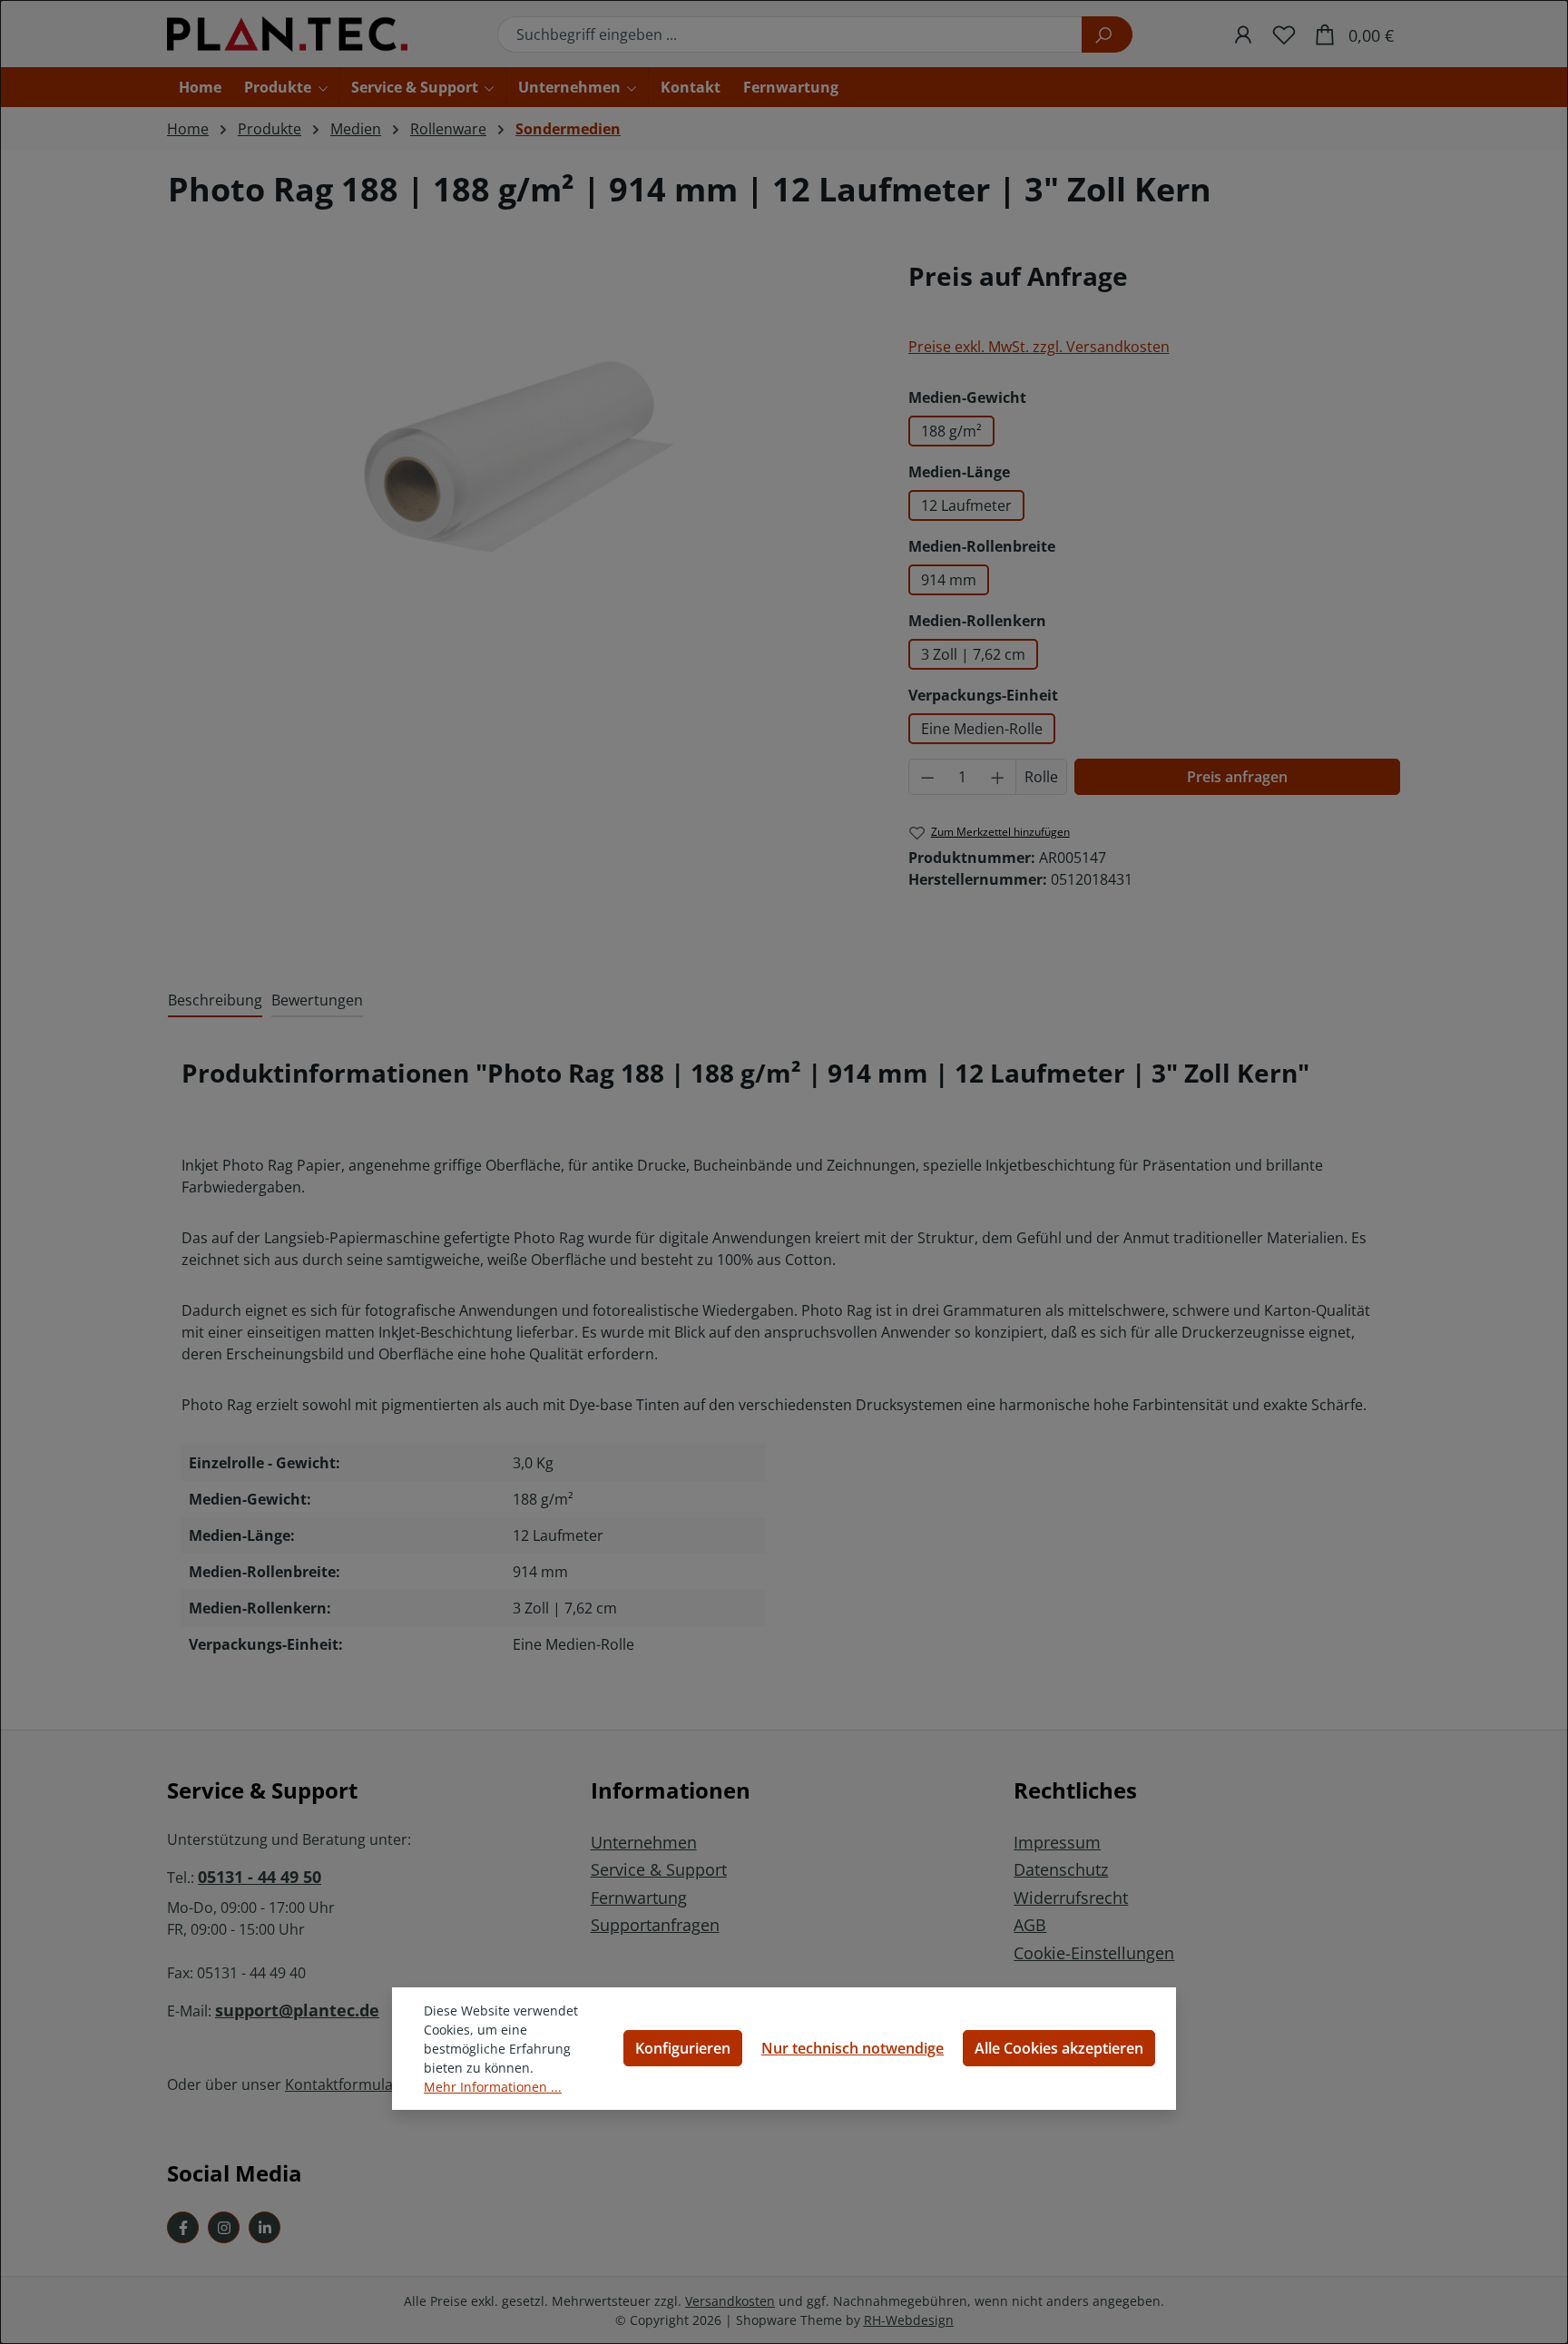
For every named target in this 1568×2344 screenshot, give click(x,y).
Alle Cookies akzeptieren (1059, 2048)
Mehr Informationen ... (493, 2087)
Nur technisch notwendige (853, 2048)
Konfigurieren (683, 2048)
